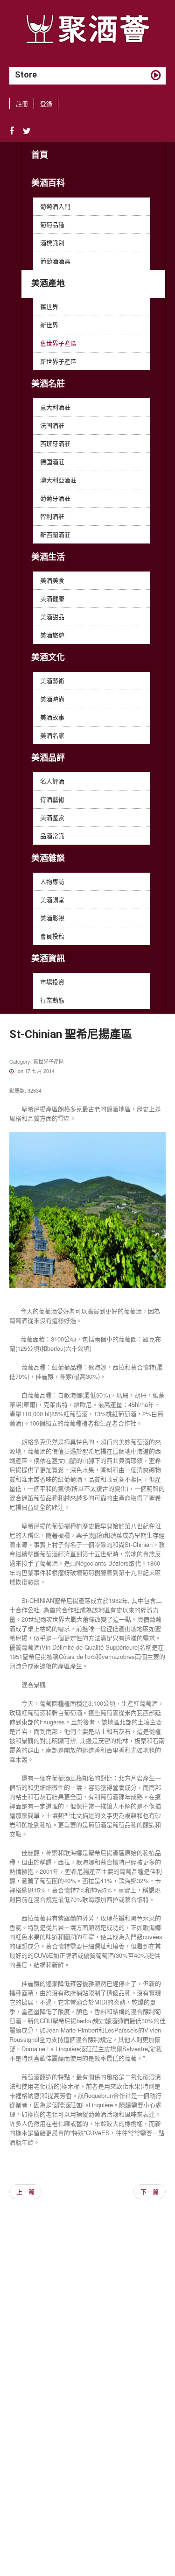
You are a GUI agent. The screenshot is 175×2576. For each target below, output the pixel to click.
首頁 (40, 155)
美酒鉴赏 (52, 817)
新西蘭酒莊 (55, 534)
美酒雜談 (48, 858)
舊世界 (49, 307)
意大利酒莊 (55, 407)
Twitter (27, 131)
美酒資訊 (48, 958)
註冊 (22, 103)
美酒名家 (52, 735)
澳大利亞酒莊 (58, 480)
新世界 (49, 325)
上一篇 (25, 2191)
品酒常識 (52, 836)
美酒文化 (48, 657)
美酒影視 (52, 918)
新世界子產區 (58, 361)
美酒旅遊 (52, 635)
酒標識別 (52, 243)
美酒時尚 (52, 699)
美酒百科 (48, 183)
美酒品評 (48, 758)
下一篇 (150, 2191)
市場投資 (52, 982)
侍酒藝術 (52, 799)
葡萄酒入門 (55, 206)
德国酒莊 (52, 462)
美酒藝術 (52, 681)
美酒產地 (48, 283)
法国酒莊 (52, 425)
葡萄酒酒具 (55, 261)
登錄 (46, 103)
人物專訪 (52, 881)
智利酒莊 (52, 516)
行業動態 (52, 1000)
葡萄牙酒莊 (55, 498)
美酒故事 (52, 717)
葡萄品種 (52, 224)
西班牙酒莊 (55, 443)
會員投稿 (52, 936)
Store (26, 74)
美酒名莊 (48, 384)
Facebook (12, 131)
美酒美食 (52, 580)
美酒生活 (48, 557)
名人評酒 (52, 781)
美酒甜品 (52, 617)
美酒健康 (52, 598)
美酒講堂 (52, 900)
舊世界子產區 (58, 343)
